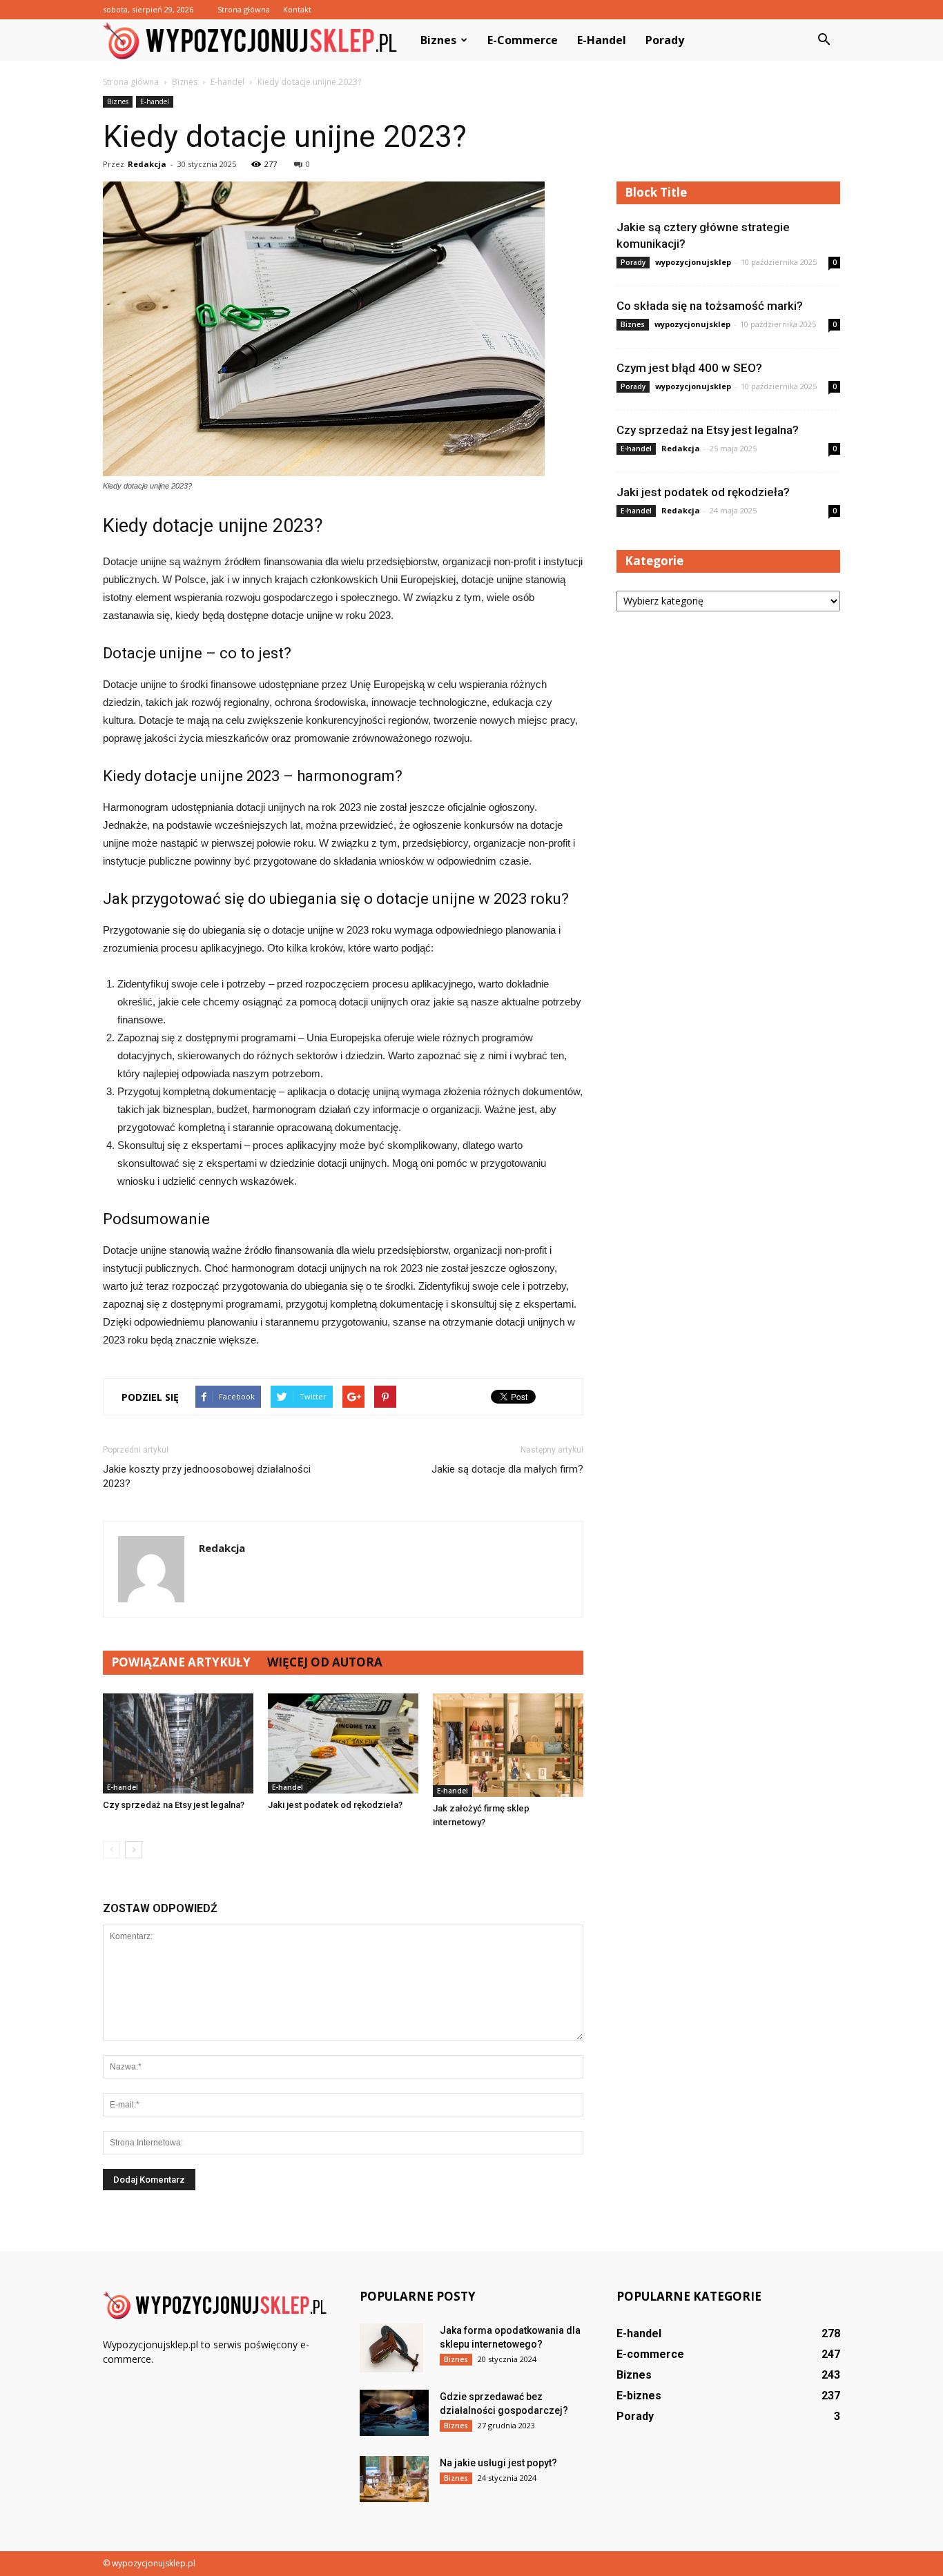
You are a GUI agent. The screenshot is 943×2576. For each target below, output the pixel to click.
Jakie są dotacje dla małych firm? (507, 1469)
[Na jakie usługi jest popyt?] (394, 2479)
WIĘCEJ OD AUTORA (325, 1662)
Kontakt (297, 9)
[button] (824, 40)
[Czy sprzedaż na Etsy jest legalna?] (178, 1743)
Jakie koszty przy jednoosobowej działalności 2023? (207, 1476)
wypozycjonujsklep (693, 262)
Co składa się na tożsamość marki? (710, 306)
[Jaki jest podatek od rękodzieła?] (343, 1743)
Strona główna (244, 9)
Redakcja (147, 164)
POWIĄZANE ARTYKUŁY (181, 1662)
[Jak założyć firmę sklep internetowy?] (508, 1745)
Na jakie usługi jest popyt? (498, 2463)
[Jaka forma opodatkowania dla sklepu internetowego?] (391, 2348)
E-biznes (639, 2396)
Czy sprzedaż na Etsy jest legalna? (174, 1805)
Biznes (438, 40)
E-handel (602, 40)
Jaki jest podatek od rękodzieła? (335, 1805)
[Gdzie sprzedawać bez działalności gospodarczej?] (394, 2413)
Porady (665, 40)
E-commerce (523, 40)
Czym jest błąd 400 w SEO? (689, 368)
